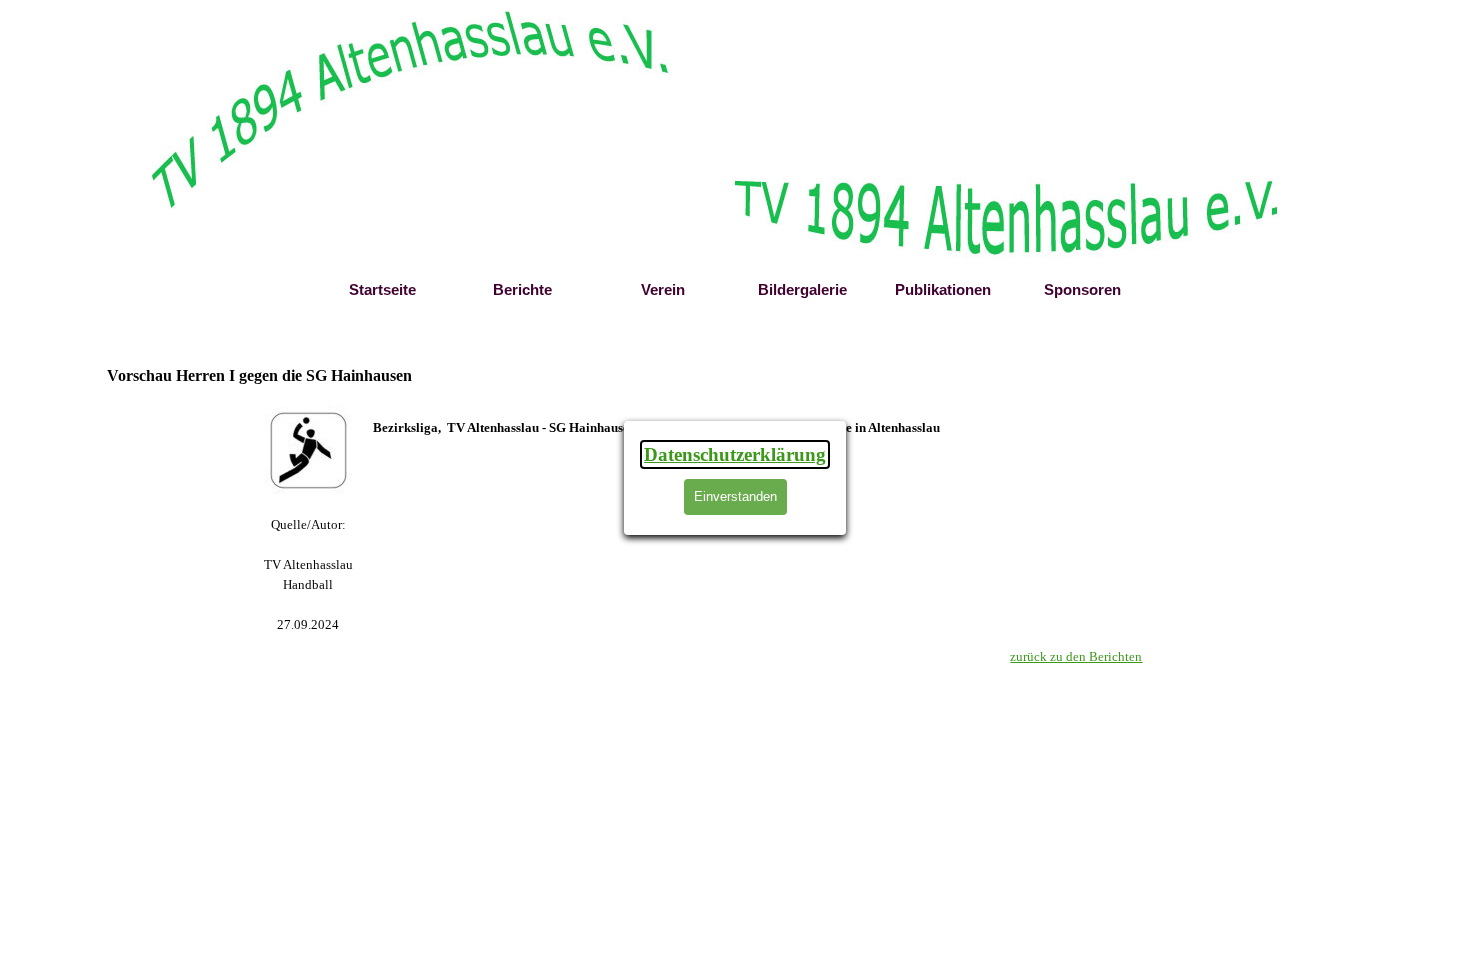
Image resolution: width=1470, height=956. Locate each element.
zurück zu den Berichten (1076, 656)
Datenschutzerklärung (735, 454)
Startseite (382, 290)
